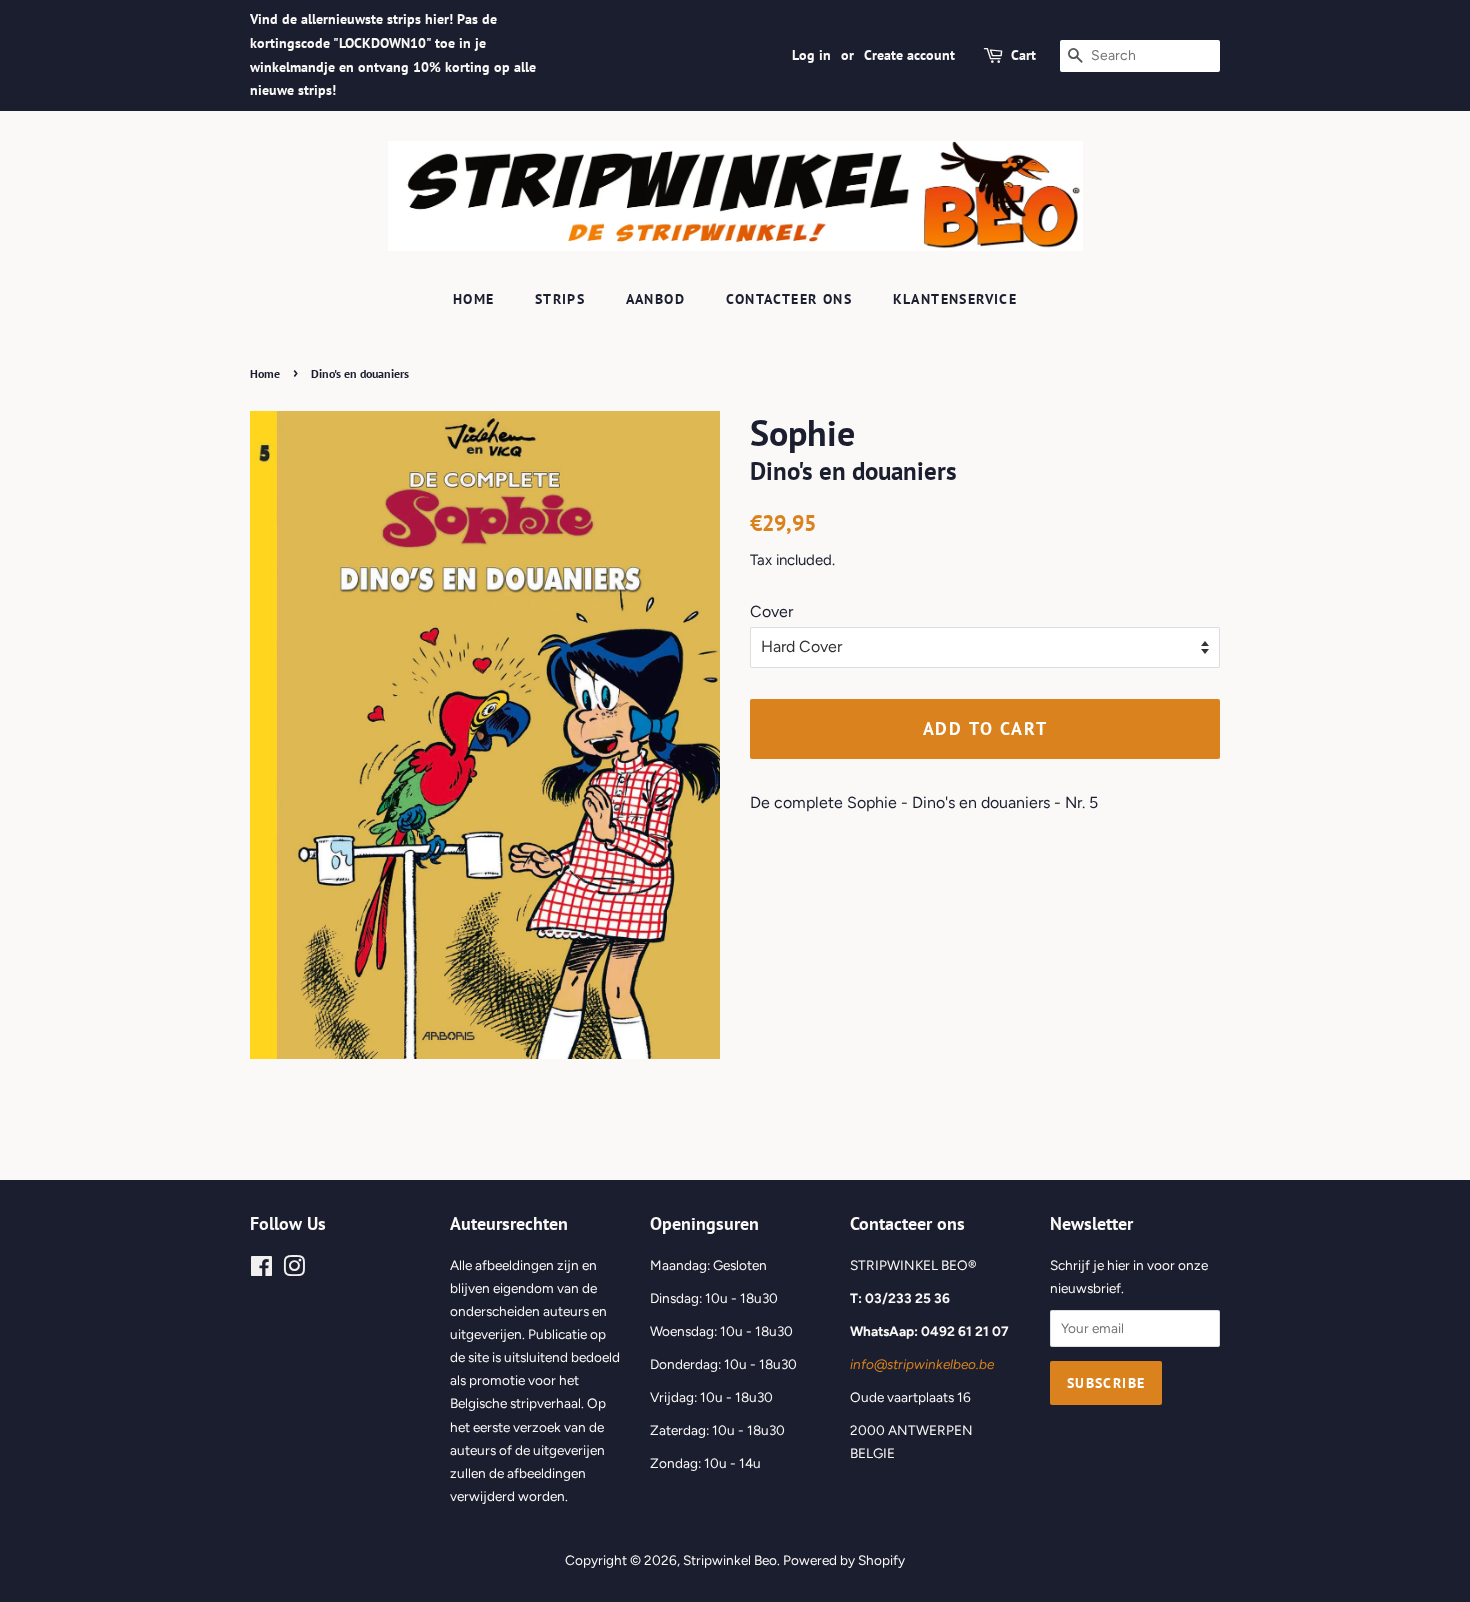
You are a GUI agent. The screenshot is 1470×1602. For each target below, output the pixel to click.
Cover (771, 611)
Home (474, 299)
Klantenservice (955, 299)
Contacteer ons (789, 299)
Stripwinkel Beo (730, 1560)
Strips (560, 299)
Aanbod (655, 299)
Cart (1023, 55)
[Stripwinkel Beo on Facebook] (261, 1270)
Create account (909, 55)
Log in (811, 55)
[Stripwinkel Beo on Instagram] (294, 1270)
